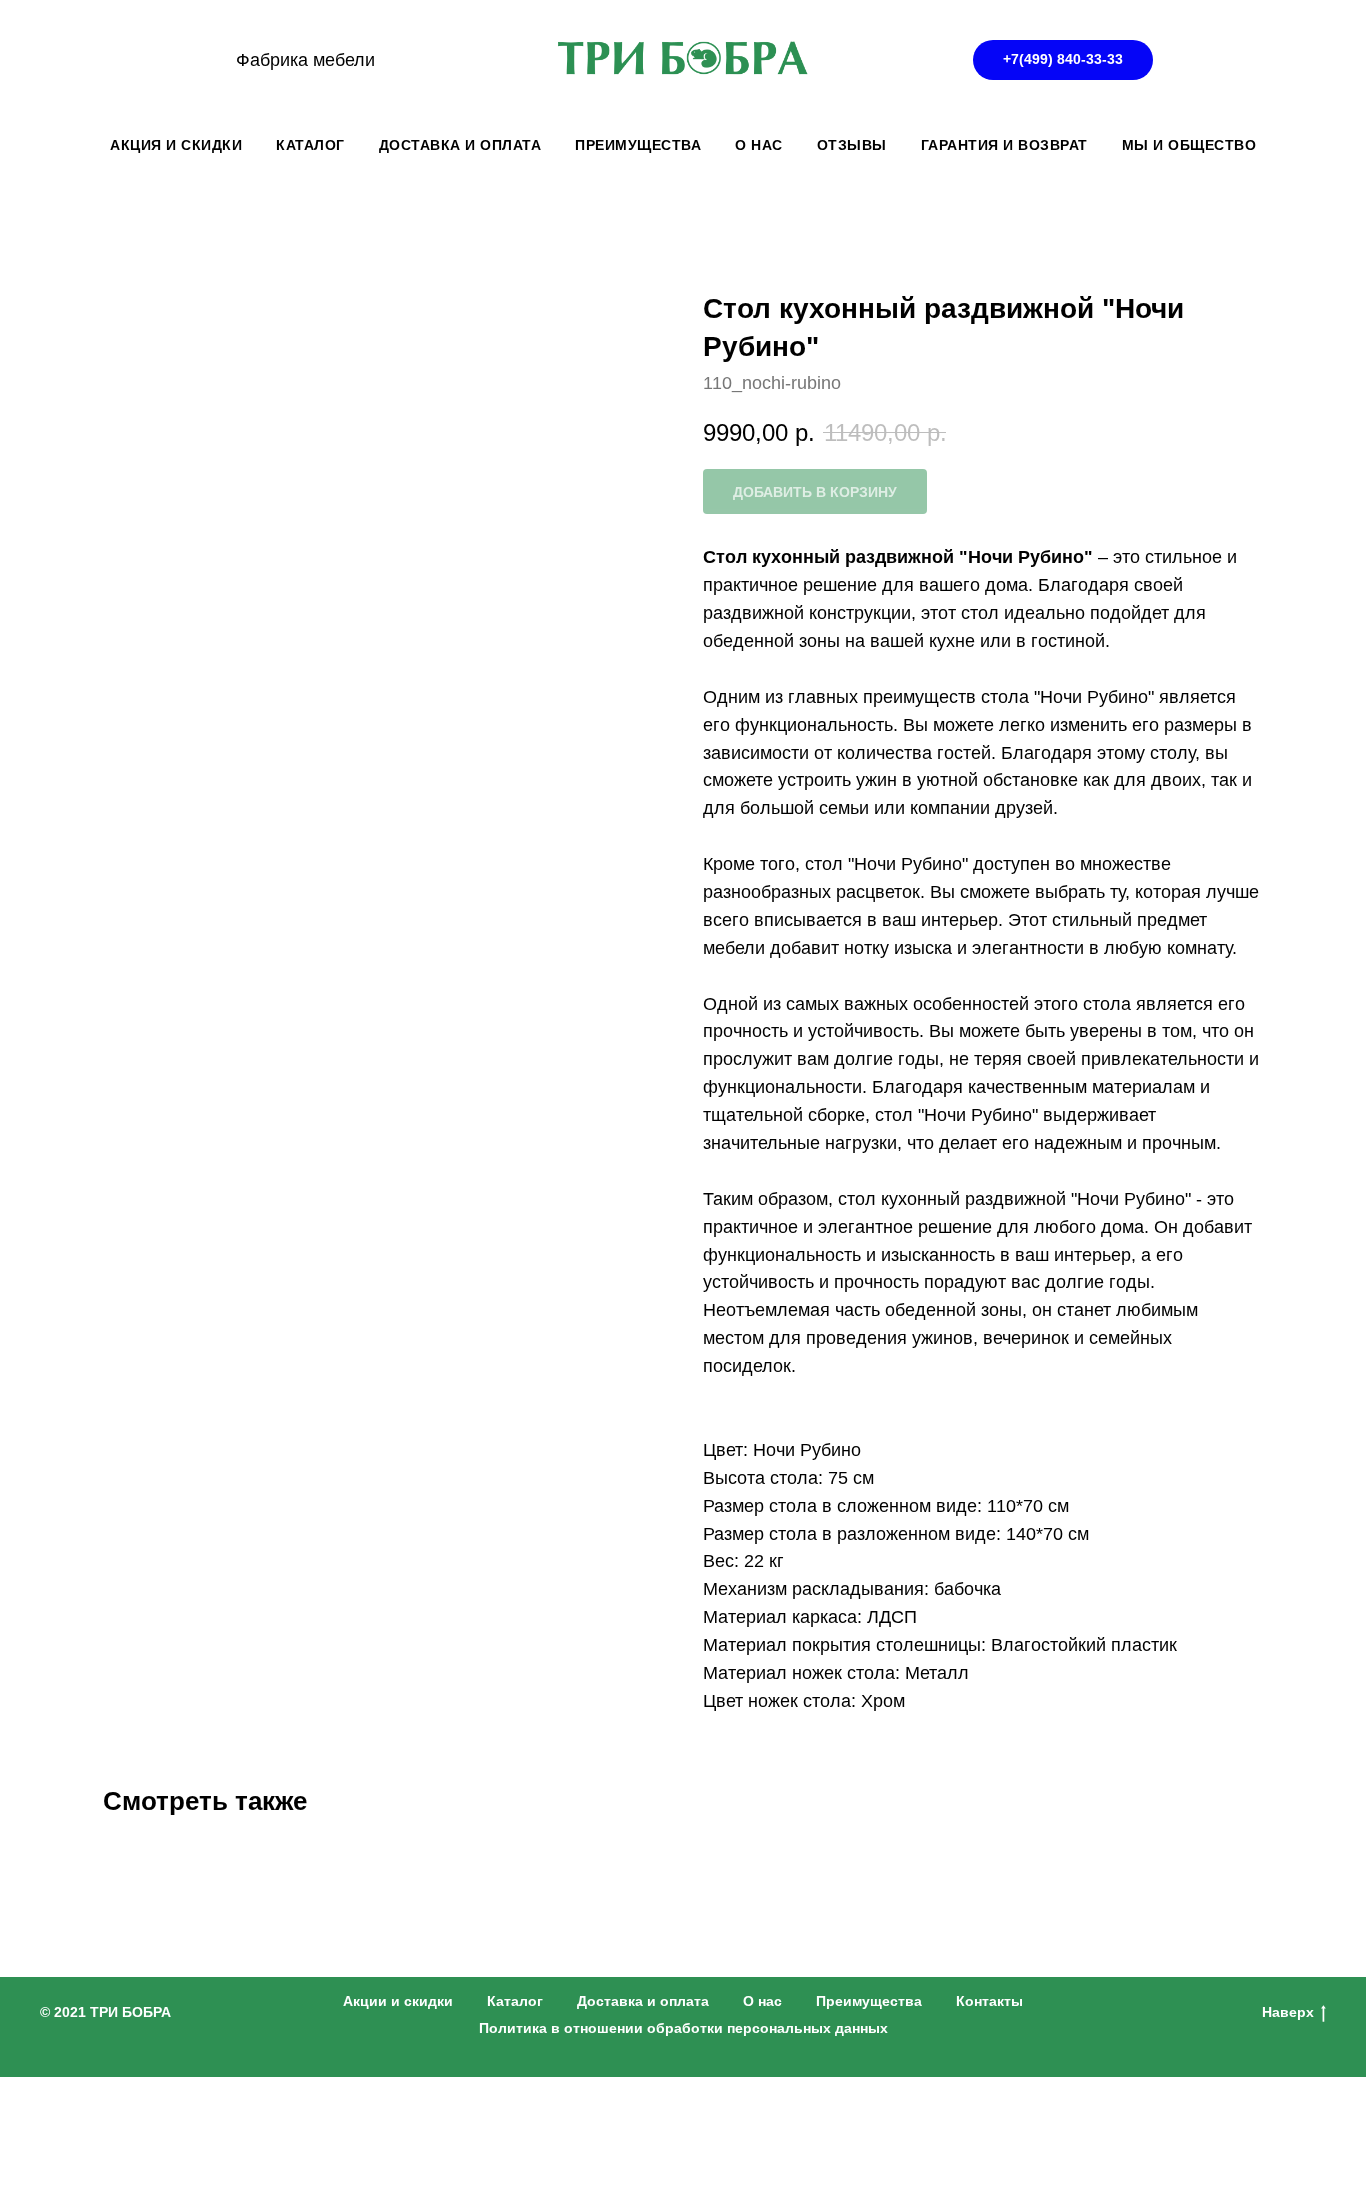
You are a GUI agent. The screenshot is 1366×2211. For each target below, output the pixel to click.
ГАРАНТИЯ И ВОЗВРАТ (1004, 145)
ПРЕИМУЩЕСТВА (638, 145)
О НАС (759, 145)
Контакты (989, 2001)
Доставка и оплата (643, 2001)
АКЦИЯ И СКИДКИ (176, 145)
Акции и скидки (398, 2001)
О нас (762, 2001)
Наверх (1288, 2012)
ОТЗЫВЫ (852, 145)
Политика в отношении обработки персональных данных (683, 2028)
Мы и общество (1189, 145)
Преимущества (869, 2001)
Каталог (515, 2001)
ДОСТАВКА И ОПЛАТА (460, 145)
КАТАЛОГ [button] (310, 145)
